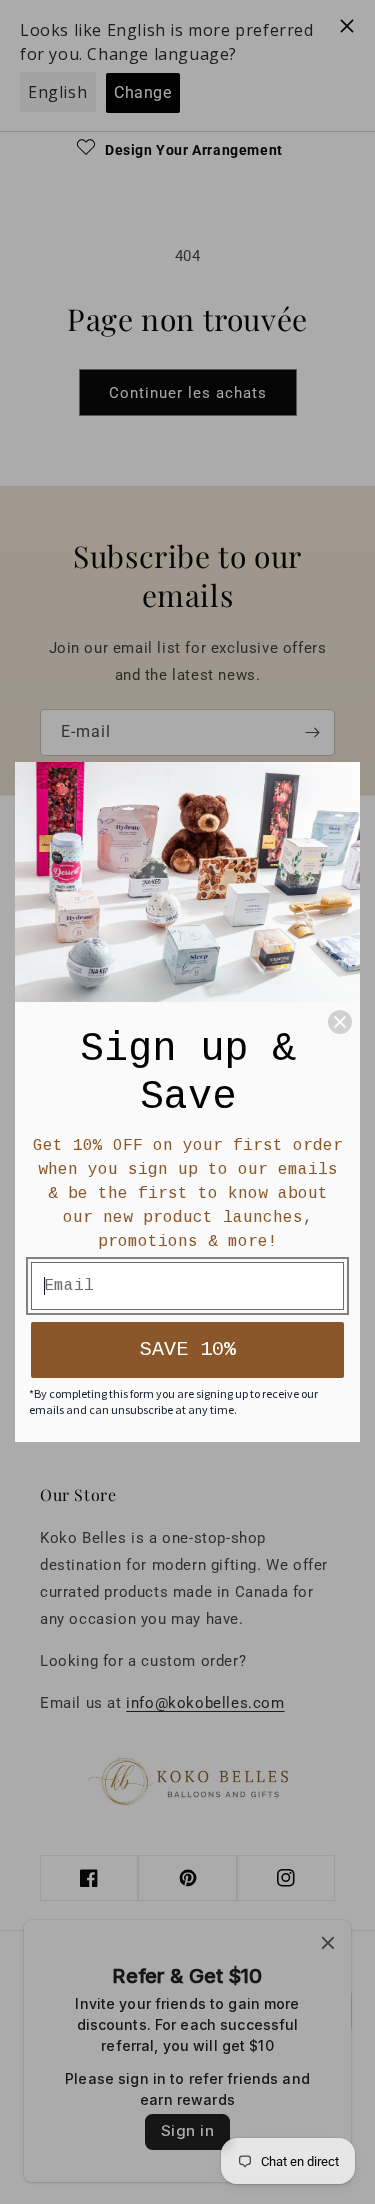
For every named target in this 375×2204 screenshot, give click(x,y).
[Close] (340, 1022)
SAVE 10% (188, 1349)
